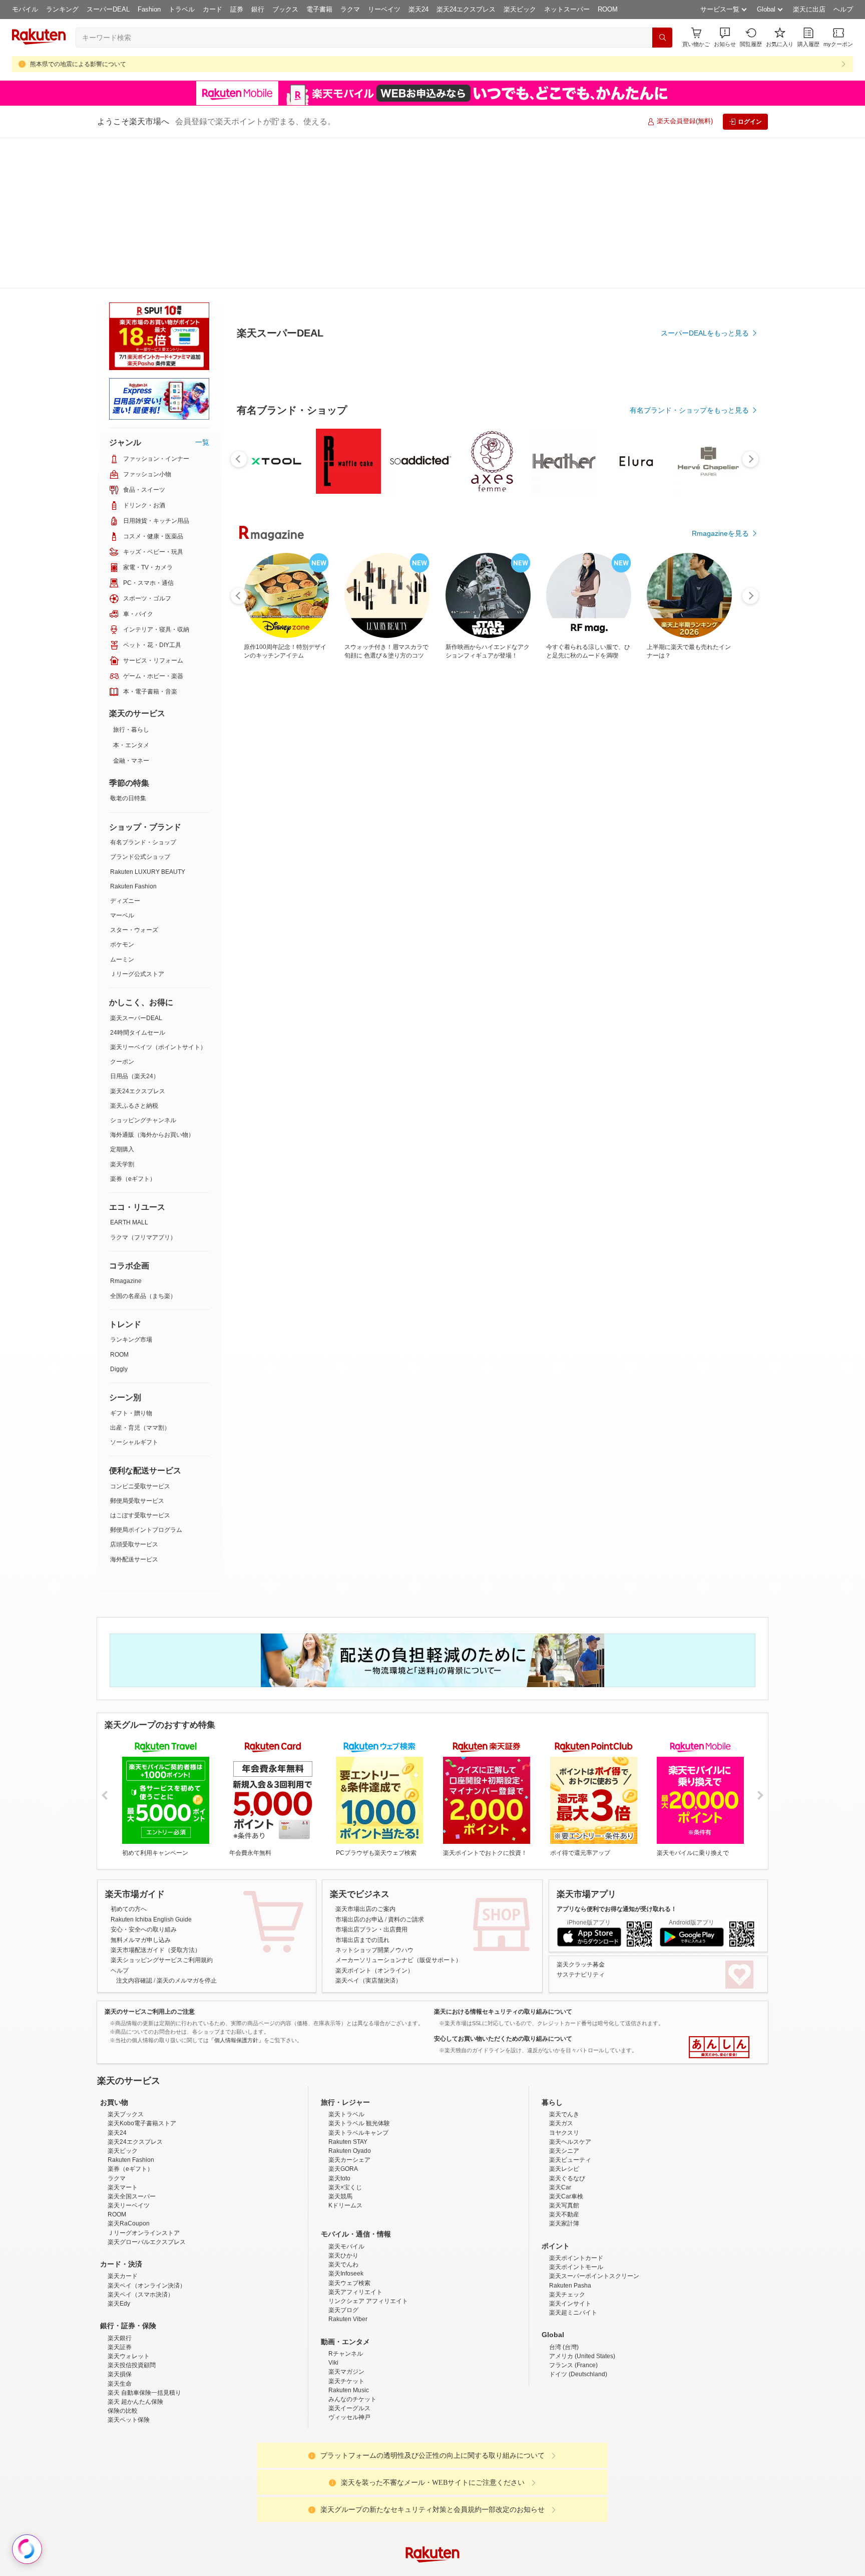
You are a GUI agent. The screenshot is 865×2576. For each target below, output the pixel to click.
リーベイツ (384, 9)
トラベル (182, 9)
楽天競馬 (340, 2133)
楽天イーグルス (349, 2345)
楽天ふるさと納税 (134, 955)
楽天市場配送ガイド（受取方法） (156, 1799)
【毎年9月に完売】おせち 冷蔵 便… (436, 850)
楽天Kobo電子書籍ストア (142, 2060)
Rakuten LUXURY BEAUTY (148, 721)
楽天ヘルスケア (570, 2079)
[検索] (662, 38)
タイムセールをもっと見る (707, 912)
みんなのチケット (352, 2336)
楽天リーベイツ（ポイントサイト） (158, 896)
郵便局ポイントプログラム (146, 1379)
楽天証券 (120, 2284)
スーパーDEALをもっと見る (705, 283)
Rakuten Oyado (350, 2088)
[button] (725, 37)
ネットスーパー (567, 9)
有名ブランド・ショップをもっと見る (689, 636)
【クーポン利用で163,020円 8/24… (267, 850)
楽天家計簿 (564, 2160)
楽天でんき (564, 2051)
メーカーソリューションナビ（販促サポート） (398, 1809)
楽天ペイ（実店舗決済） (368, 1830)
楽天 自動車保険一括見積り (144, 2330)
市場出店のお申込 (359, 1769)
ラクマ (350, 9)
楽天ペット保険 (129, 2357)
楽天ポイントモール (576, 2204)
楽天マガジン (346, 2309)
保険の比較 (123, 2348)
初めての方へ (129, 1758)
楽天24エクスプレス (466, 9)
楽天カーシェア (349, 2097)
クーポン (122, 911)
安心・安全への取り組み (144, 1779)
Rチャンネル (346, 2291)
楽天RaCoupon (129, 2160)
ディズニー (125, 750)
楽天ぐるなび (567, 2115)
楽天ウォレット (129, 2293)
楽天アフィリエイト (355, 2229)
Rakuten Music (349, 2327)
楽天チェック (567, 2231)
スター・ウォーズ (134, 779)
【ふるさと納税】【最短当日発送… (546, 850)
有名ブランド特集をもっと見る (700, 1067)
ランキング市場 (131, 1189)
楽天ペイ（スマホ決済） (141, 2231)
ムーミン (122, 809)
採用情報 (521, 2570)
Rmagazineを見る (720, 1198)
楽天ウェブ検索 (349, 2220)
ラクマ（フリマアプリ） (143, 1087)
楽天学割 (122, 1014)
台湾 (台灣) (564, 2284)
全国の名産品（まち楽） (143, 1145)
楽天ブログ (343, 2247)
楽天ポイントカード (576, 2195)
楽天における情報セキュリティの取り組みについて (503, 1861)
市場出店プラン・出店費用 (371, 1779)
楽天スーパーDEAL (136, 867)
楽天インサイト (570, 2240)
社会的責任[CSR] (435, 2570)
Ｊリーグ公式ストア (137, 823)
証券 (237, 9)
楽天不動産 (564, 2151)
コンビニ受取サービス (140, 1336)
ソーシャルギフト (134, 1292)
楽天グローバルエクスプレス (147, 2179)
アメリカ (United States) (582, 2293)
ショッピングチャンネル (143, 970)
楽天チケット (346, 2318)
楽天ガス (561, 2060)
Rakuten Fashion (133, 736)
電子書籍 (319, 9)
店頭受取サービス (134, 1394)
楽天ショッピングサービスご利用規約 (162, 1809)
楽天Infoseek (346, 2210)
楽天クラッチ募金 (581, 1814)
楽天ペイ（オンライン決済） (147, 2222)
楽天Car (560, 2124)
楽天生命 (120, 2321)
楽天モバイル (346, 2183)
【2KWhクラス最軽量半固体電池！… (661, 850)
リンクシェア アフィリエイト (368, 2238)
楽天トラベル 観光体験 (359, 2060)
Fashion (149, 9)
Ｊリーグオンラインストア (144, 2170)
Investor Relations (378, 2570)
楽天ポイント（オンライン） (374, 1820)
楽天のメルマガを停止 (187, 1830)
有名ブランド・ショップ (143, 692)
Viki (333, 2300)
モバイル (25, 9)
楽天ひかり (343, 2192)
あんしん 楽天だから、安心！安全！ (719, 1896)
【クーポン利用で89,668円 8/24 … (379, 850)
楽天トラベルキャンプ (358, 2070)
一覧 (202, 291)
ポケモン (122, 794)
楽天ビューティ (570, 2097)
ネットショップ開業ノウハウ (374, 1799)
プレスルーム (483, 2570)
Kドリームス (345, 2142)
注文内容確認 (134, 1830)
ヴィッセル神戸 (349, 2354)
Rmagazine (126, 1130)
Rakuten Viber (348, 2256)
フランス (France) (573, 2302)
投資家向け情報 (329, 2570)
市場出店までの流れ (362, 1789)
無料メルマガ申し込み (141, 1789)
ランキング (62, 9)
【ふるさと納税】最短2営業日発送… (604, 850)
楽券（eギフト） (133, 1028)
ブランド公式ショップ (140, 706)
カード (212, 9)
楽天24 (418, 9)
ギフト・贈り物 (131, 1262)
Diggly (119, 1218)
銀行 (258, 9)
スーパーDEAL (108, 9)
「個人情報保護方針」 (236, 1889)
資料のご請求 (406, 1769)
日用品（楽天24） (135, 925)
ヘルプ (843, 9)
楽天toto (339, 2115)
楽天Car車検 (566, 2133)
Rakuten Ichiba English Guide (151, 1769)
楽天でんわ (343, 2201)
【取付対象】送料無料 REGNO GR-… (490, 850)
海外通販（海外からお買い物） (152, 984)
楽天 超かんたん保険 (135, 2339)
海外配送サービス (134, 1409)
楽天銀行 (120, 2275)
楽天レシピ (564, 2106)
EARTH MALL (129, 1072)
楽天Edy (119, 2240)
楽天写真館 (564, 2142)
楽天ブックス (126, 2051)
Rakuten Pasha (570, 2222)
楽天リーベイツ (129, 2142)
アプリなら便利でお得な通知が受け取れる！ (617, 1758)
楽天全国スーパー (132, 2133)
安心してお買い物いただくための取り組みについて (503, 1888)
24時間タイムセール (138, 882)
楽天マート (123, 2124)
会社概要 (289, 2570)
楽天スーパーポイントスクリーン (594, 2213)
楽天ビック (520, 9)
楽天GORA (343, 2106)
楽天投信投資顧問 (132, 2302)
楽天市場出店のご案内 (365, 1758)
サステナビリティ (581, 1824)
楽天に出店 (809, 9)
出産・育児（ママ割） (140, 1277)
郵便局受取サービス (137, 1350)
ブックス (285, 9)
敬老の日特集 (128, 648)
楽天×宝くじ (345, 2124)
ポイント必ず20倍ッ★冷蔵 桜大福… (716, 850)
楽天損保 (120, 2311)
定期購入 (122, 999)
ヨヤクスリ (564, 2070)
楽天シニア (564, 2088)
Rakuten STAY (348, 2079)
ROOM (608, 9)
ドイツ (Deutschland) (578, 2311)
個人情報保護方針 (564, 2570)
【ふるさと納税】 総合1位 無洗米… (323, 850)
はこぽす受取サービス (140, 1365)
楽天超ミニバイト (573, 2249)
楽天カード (123, 2213)
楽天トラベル (346, 2051)
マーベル (122, 765)
